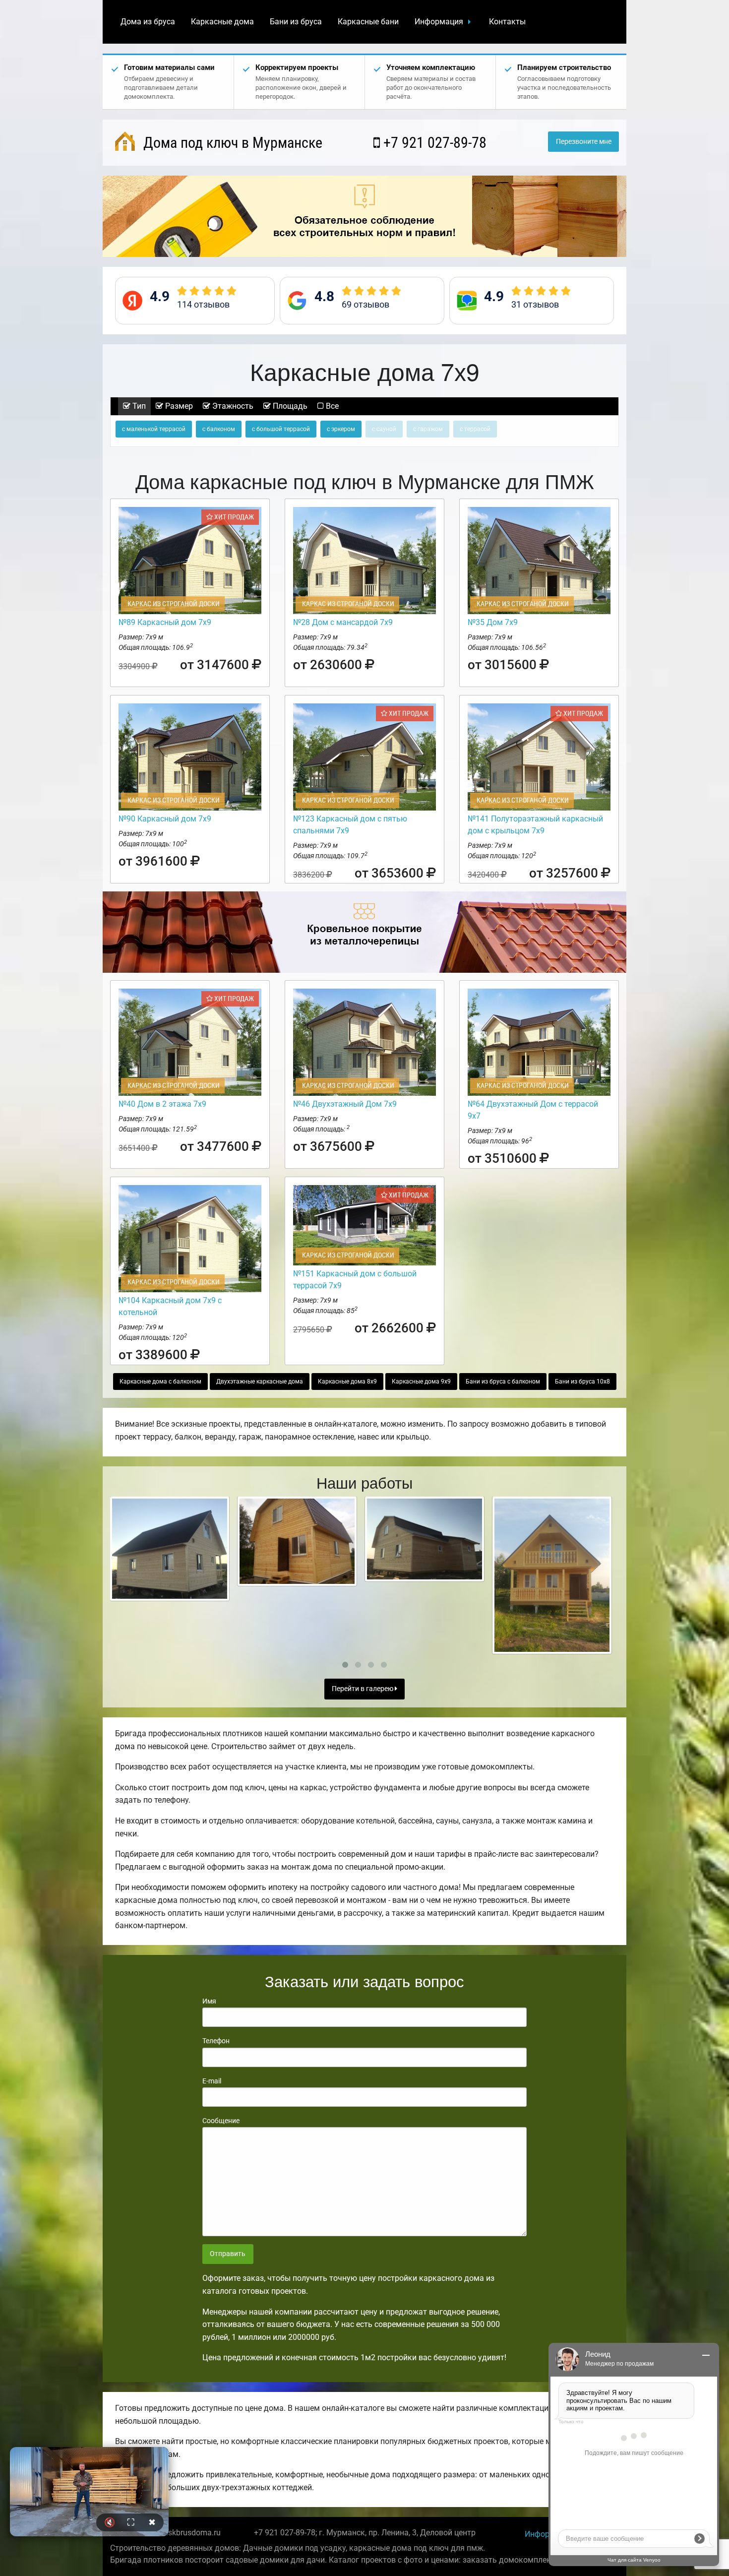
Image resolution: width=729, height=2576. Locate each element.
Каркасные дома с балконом (160, 1382)
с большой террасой (281, 429)
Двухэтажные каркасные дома (260, 1382)
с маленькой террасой (154, 429)
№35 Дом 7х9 (493, 622)
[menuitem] (148, 22)
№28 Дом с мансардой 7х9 (343, 622)
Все (331, 406)
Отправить (228, 2254)
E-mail (212, 2081)
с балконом (219, 429)
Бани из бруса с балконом (503, 1382)
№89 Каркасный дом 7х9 (165, 622)
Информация (439, 22)
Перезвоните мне (584, 142)
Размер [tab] (178, 406)
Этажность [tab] (232, 406)
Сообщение (221, 2121)
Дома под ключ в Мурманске (231, 143)
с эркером (341, 429)
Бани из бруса (296, 22)
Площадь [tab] (289, 406)
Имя (209, 2001)
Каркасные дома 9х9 (421, 1382)
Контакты (507, 22)
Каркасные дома (222, 22)
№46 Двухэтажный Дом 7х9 (345, 1104)
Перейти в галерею (363, 1689)
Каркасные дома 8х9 (347, 1382)
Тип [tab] (138, 406)
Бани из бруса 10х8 (582, 1382)
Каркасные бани (368, 22)
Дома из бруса (148, 22)
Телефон (216, 2041)
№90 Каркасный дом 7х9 (165, 819)
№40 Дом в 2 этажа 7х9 (162, 1104)
